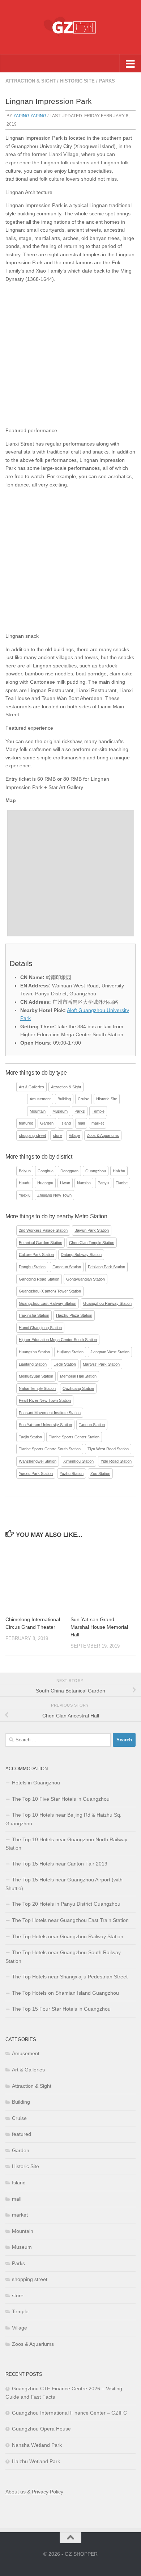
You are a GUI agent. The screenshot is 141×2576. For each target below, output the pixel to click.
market (98, 1123)
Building (64, 1099)
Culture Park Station (36, 1255)
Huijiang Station (70, 1352)
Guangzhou (96, 1171)
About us (16, 2492)
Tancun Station (92, 1425)
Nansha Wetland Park (37, 2445)
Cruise (84, 1099)
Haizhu (119, 1171)
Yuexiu (25, 1195)
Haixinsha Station (34, 1315)
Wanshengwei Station (38, 1461)
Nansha (84, 1183)
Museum (60, 1111)
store (57, 1135)
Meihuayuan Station (36, 1376)
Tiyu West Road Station (108, 1449)
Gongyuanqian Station (86, 1279)
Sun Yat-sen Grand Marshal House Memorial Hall (99, 1627)
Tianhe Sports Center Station (74, 1437)
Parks (107, 81)
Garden (47, 1123)
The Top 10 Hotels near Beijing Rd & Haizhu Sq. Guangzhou (63, 1819)
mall (81, 1123)
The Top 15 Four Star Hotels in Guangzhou (61, 2009)
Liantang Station (33, 1364)
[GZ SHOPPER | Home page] (70, 27)
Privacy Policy (48, 2492)
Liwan (65, 1183)
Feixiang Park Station (106, 1267)
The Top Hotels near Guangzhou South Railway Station (63, 1957)
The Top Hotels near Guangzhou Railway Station (68, 1936)
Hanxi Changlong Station (40, 1328)
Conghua (46, 1171)
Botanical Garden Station (40, 1243)
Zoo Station (100, 1473)
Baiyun (25, 1171)
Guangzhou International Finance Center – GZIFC (69, 2413)
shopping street (32, 1135)
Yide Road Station (116, 1461)
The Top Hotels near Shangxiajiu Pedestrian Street (70, 1977)
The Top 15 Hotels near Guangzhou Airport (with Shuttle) (64, 1884)
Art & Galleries (31, 1087)
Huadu (25, 1183)
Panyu (103, 1183)
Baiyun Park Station (92, 1230)
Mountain (38, 1111)
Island (66, 1123)
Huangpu (45, 1183)
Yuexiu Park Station (36, 1473)
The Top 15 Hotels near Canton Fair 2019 (60, 1864)
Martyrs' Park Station (101, 1364)
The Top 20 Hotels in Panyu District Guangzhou (66, 1904)
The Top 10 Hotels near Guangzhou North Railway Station (66, 1844)
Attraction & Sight (31, 81)
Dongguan (69, 1171)
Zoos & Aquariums (103, 1135)
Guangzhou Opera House (41, 2429)
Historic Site (77, 81)
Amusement (40, 1099)
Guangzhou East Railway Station (48, 1303)
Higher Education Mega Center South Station (58, 1340)
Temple (98, 1111)
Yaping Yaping (30, 116)
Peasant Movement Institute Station (50, 1413)
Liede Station (65, 1364)
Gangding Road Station (39, 1279)
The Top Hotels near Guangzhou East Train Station (70, 1920)
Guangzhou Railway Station (107, 1303)
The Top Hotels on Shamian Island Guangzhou (65, 1993)
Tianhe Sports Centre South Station (50, 1449)
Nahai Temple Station (37, 1388)
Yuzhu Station (72, 1473)
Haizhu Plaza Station (74, 1315)
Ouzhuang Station (78, 1388)
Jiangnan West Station (110, 1352)
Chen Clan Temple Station (92, 1243)
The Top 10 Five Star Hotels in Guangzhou (61, 1799)
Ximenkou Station (78, 1461)
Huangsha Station (34, 1352)
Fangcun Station (67, 1267)
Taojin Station (30, 1437)
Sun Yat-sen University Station (45, 1425)
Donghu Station (32, 1267)
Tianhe (122, 1183)
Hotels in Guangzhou (36, 1783)
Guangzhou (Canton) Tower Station (50, 1291)
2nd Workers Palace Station (43, 1230)
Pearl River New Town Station (45, 1400)
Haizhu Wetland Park (36, 2461)
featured (26, 1123)
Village (74, 1135)
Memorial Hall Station (78, 1376)
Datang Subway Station (81, 1255)
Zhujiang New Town (54, 1195)
